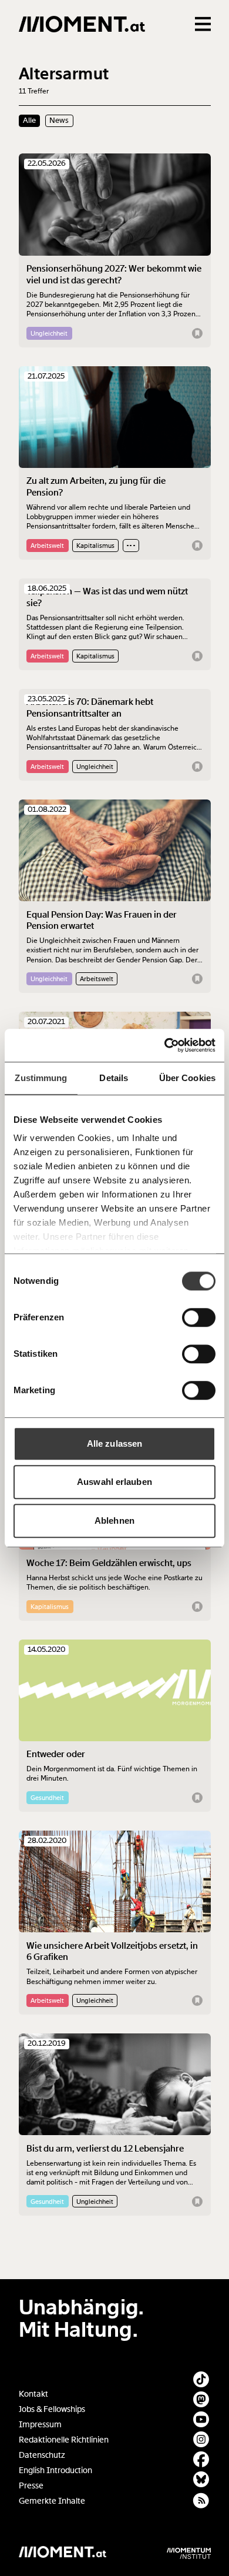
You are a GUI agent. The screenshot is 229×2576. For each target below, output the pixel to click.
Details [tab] (114, 1078)
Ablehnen (114, 1520)
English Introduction (55, 2470)
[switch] (199, 1317)
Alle (29, 121)
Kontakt (33, 2394)
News (59, 121)
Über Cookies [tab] (187, 1078)
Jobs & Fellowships (52, 2409)
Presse (31, 2486)
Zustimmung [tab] (41, 1078)
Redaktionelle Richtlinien (64, 2440)
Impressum (40, 2425)
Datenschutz (42, 2455)
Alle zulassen (114, 1443)
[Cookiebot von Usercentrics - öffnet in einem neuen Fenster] (165, 1045)
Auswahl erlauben (114, 1482)
